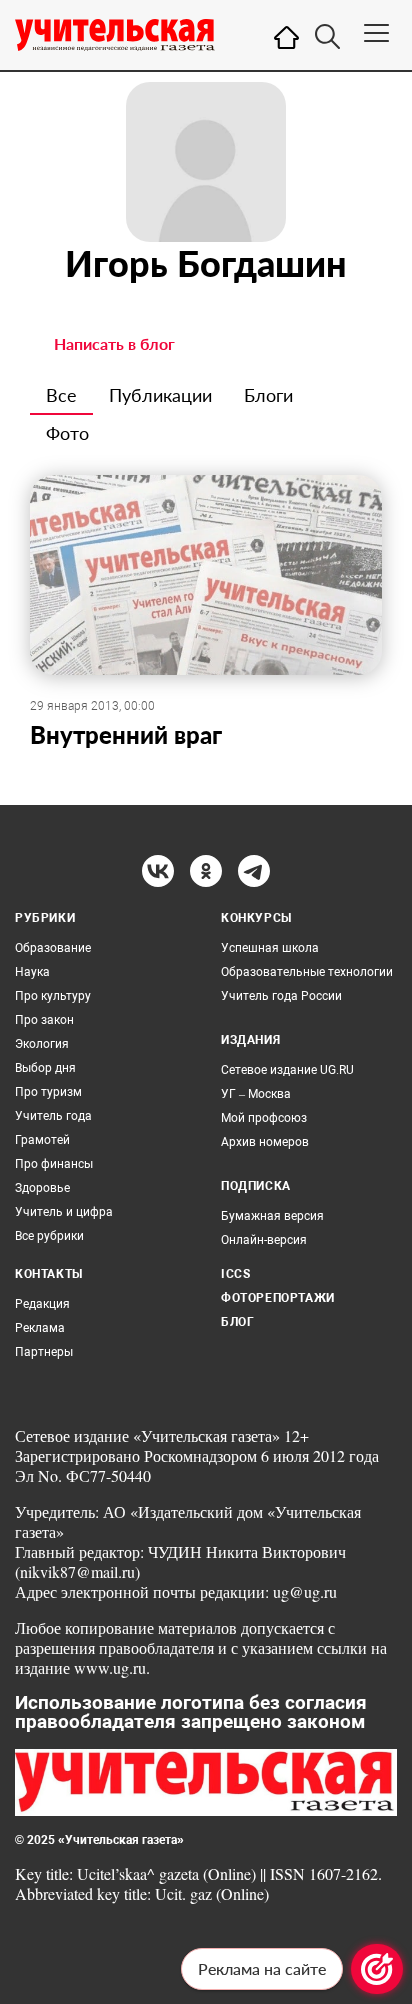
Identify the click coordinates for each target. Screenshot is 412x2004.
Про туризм (48, 1092)
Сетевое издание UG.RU (287, 1070)
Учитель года (53, 1116)
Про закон (44, 1020)
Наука (32, 972)
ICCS (235, 1274)
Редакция (42, 1304)
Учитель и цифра (64, 1212)
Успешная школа (270, 948)
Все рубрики (49, 1236)
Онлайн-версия (264, 1240)
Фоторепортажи (278, 1298)
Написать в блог (114, 343)
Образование (53, 948)
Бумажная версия (272, 1216)
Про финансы (54, 1164)
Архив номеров (265, 1142)
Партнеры (44, 1352)
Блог (237, 1322)
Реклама (40, 1328)
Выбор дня (45, 1068)
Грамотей (42, 1140)
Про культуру (53, 996)
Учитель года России (281, 996)
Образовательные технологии (307, 972)
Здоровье (42, 1188)
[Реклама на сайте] (377, 1969)
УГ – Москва (256, 1094)
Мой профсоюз (264, 1118)
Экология (42, 1044)
